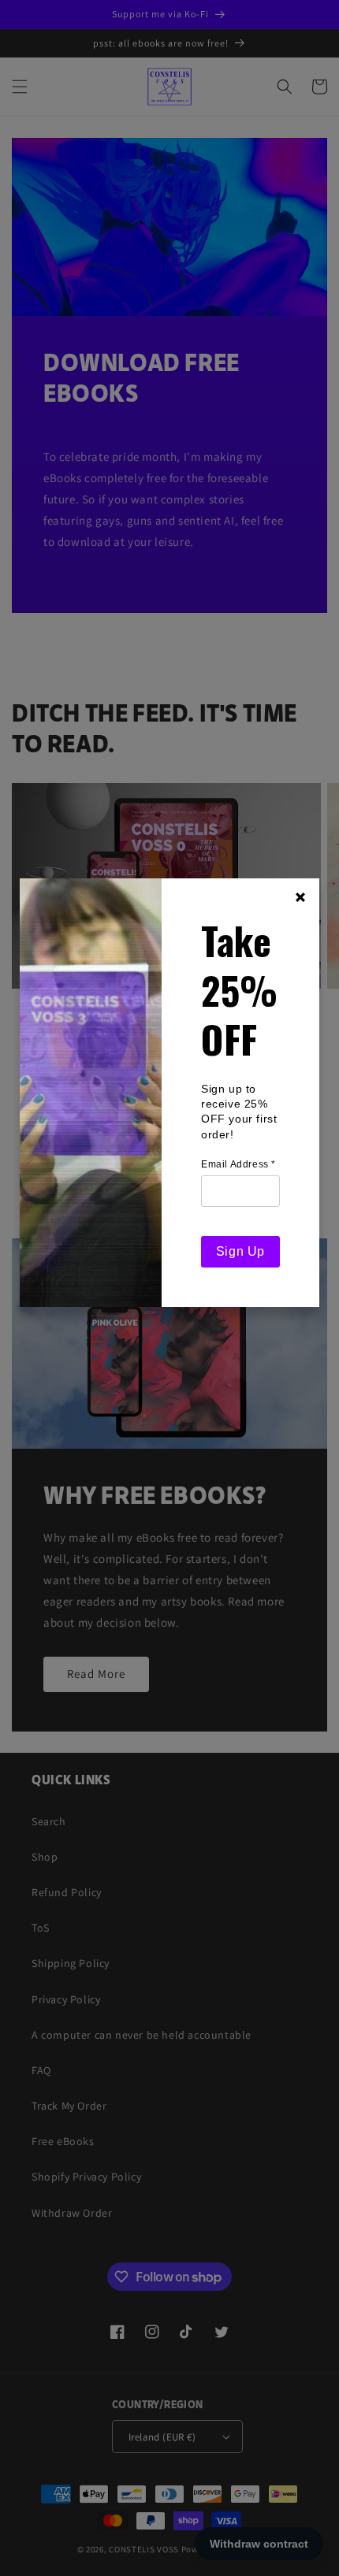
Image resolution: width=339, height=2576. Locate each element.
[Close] (300, 897)
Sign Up (240, 1251)
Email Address (238, 1164)
